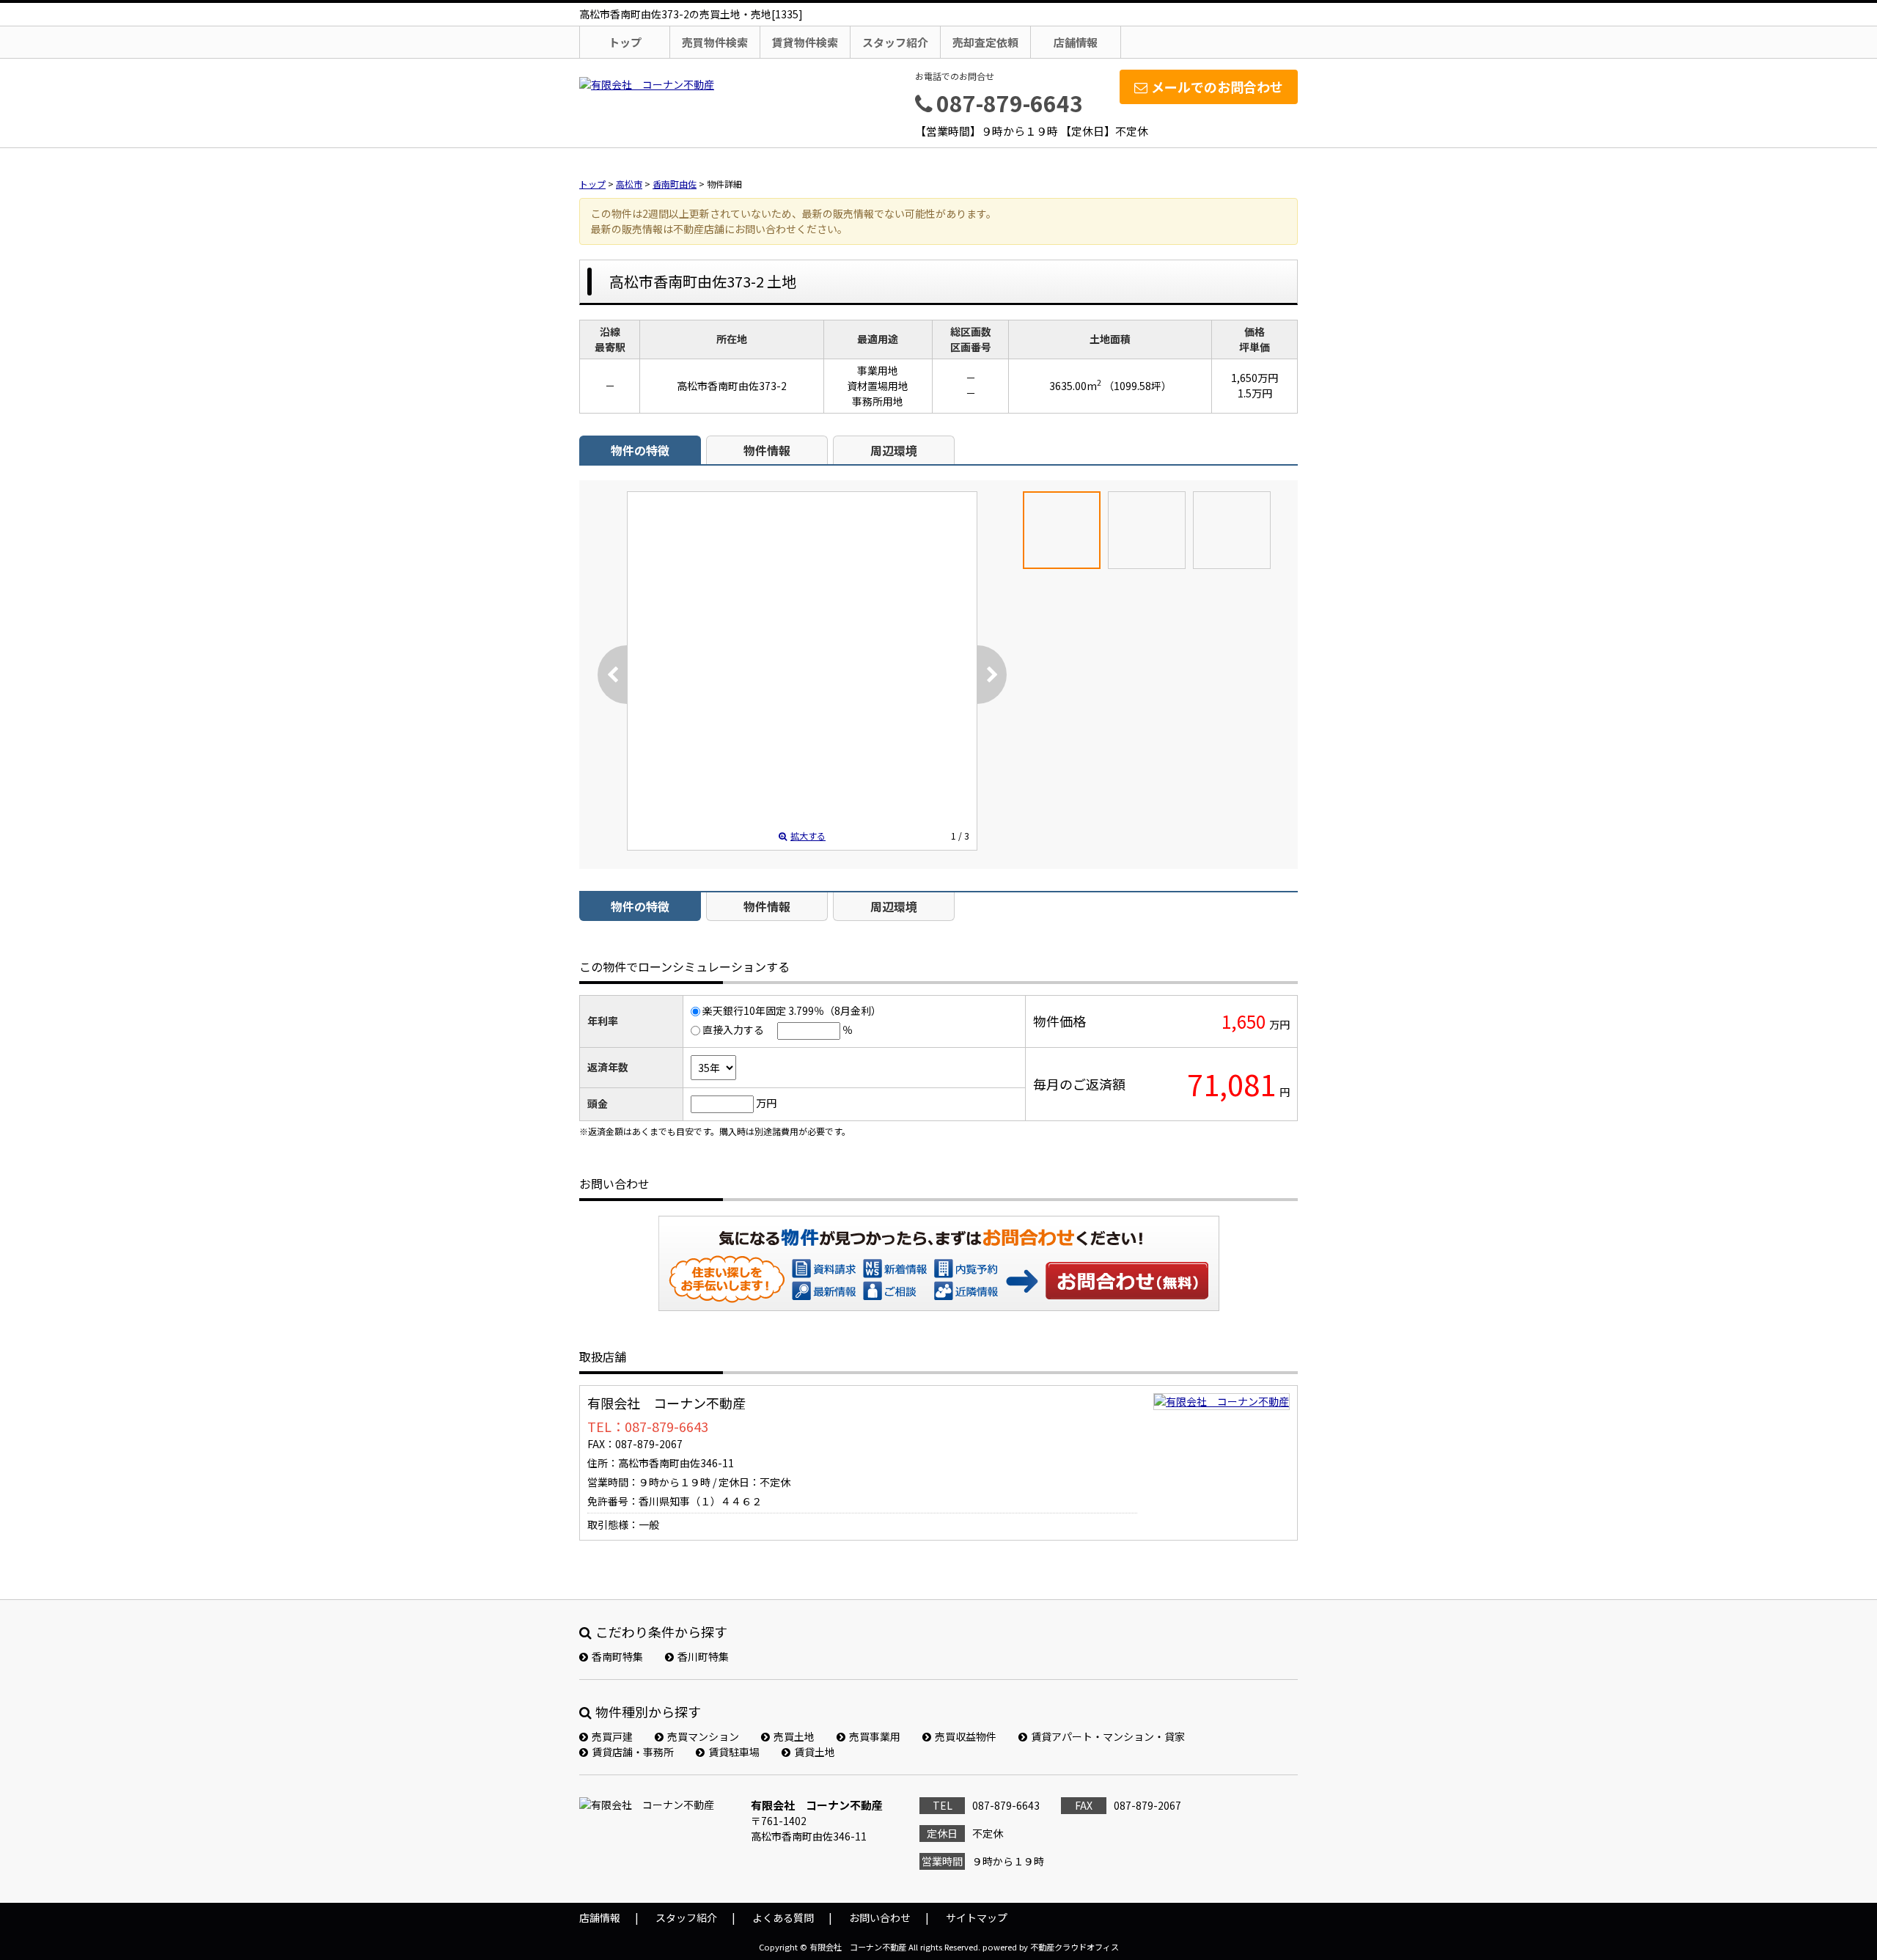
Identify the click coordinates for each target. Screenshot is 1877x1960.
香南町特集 (617, 1656)
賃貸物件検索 (805, 42)
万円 (766, 1103)
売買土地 (794, 1736)
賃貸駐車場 (734, 1752)
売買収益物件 (966, 1736)
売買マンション (703, 1736)
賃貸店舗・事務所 (633, 1752)
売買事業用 (875, 1736)
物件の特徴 (640, 450)
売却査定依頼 (985, 42)
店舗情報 (1076, 42)
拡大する (808, 836)
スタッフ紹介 (895, 42)
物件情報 (767, 450)
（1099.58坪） (1138, 386)
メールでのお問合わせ (1217, 87)
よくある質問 (783, 1917)
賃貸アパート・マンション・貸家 (1108, 1736)
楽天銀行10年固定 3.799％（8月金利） (792, 1010)
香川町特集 (703, 1656)
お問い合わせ (1128, 1280)
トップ (625, 42)
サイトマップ (977, 1917)
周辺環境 (894, 450)
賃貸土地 (815, 1752)
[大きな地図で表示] (1222, 1401)
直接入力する (733, 1029)
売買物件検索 (715, 42)
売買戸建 (612, 1736)
